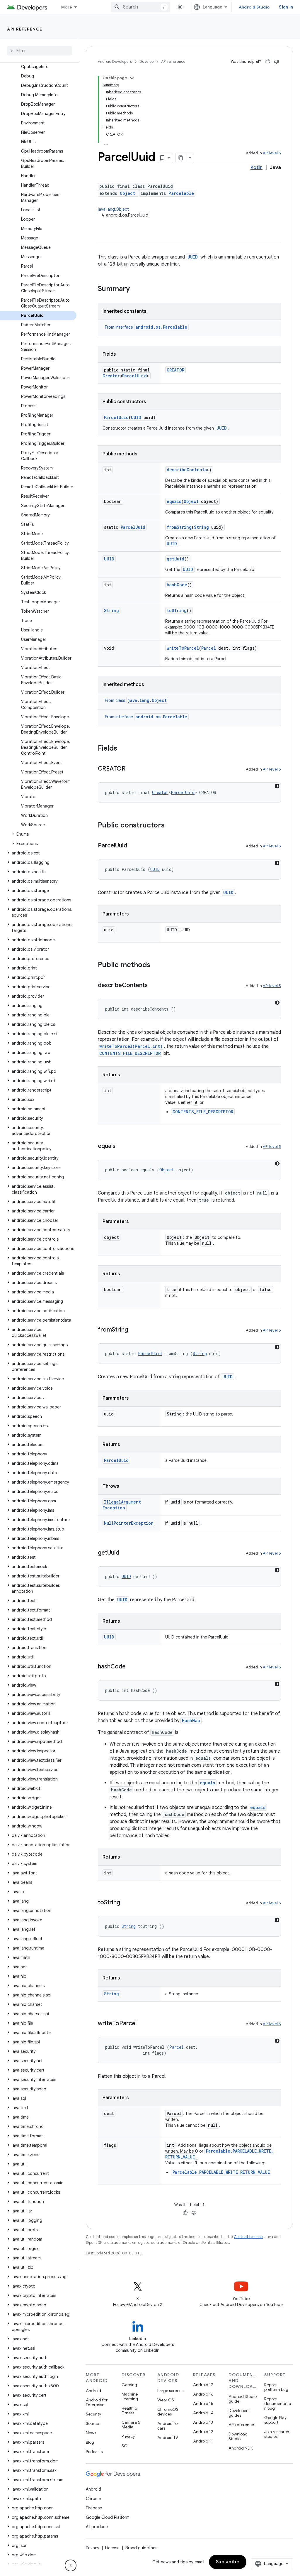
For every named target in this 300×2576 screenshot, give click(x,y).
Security (93, 2414)
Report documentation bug (278, 2403)
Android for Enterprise (97, 2402)
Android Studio (254, 7)
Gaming (129, 2385)
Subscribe (228, 2562)
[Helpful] (268, 62)
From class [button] (136, 700)
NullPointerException (129, 1523)
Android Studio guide (243, 2399)
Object (127, 193)
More (67, 7)
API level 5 (272, 153)
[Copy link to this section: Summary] (136, 289)
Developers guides (239, 2413)
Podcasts (94, 2452)
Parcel (209, 648)
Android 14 (203, 2413)
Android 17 (203, 2385)
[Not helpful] (277, 62)
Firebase (94, 2508)
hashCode (177, 585)
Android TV (168, 2438)
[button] (38, 834)
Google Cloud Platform (108, 2517)
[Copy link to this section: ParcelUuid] (133, 846)
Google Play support (275, 2420)
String (201, 527)
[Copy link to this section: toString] (126, 1903)
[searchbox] (39, 51)
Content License (248, 2237)
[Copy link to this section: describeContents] (154, 986)
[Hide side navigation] (71, 2565)
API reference (25, 29)
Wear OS (166, 2400)
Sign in (286, 7)
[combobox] (141, 7)
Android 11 (203, 2441)
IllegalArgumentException (122, 1505)
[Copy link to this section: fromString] (134, 1330)
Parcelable (181, 193)
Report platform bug (276, 2387)
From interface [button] (146, 327)
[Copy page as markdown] (181, 158)
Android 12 (203, 2432)
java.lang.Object (113, 209)
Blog (90, 2442)
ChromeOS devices (168, 2412)
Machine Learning (130, 2396)
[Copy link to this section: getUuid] (125, 1553)
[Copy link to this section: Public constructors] (171, 826)
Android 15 (203, 2403)
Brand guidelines (141, 2548)
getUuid (175, 559)
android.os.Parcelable (161, 327)
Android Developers (115, 61)
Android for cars (168, 2426)
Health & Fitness (129, 2411)
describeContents (187, 470)
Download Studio (238, 2436)
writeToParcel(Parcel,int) (131, 1046)
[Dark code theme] (277, 786)
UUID (193, 257)
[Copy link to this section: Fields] (123, 749)
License (112, 2548)
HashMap (191, 1721)
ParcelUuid (134, 376)
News (91, 2433)
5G (125, 2446)
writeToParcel (183, 648)
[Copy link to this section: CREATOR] (131, 769)
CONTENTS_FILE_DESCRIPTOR (130, 1053)
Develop (146, 61)
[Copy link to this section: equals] (121, 1146)
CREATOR (175, 370)
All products (98, 2527)
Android (93, 2391)
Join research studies (277, 2434)
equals (174, 501)
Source (92, 2423)
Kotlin (256, 168)
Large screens (170, 2391)
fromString (179, 527)
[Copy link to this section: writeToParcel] (142, 2024)
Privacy (128, 2436)
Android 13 (203, 2422)
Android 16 (203, 2394)
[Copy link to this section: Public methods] (156, 965)
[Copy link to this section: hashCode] (132, 1667)
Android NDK (241, 2448)
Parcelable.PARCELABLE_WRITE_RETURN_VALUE (221, 2172)
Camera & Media (131, 2425)
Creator (111, 376)
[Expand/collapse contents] (132, 78)
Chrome (93, 2499)
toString (177, 610)
